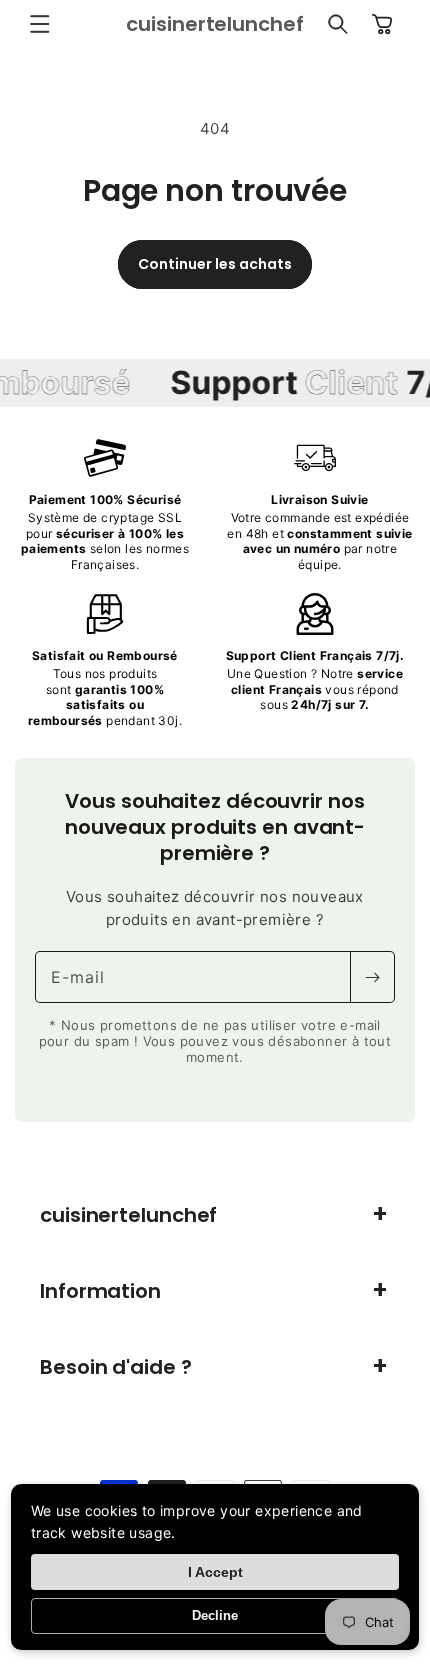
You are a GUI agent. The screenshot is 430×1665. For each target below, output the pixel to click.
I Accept (215, 1572)
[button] (40, 24)
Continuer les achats (215, 264)
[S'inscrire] (372, 977)
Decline (215, 1615)
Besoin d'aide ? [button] (116, 1367)
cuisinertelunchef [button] (128, 1215)
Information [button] (100, 1291)
